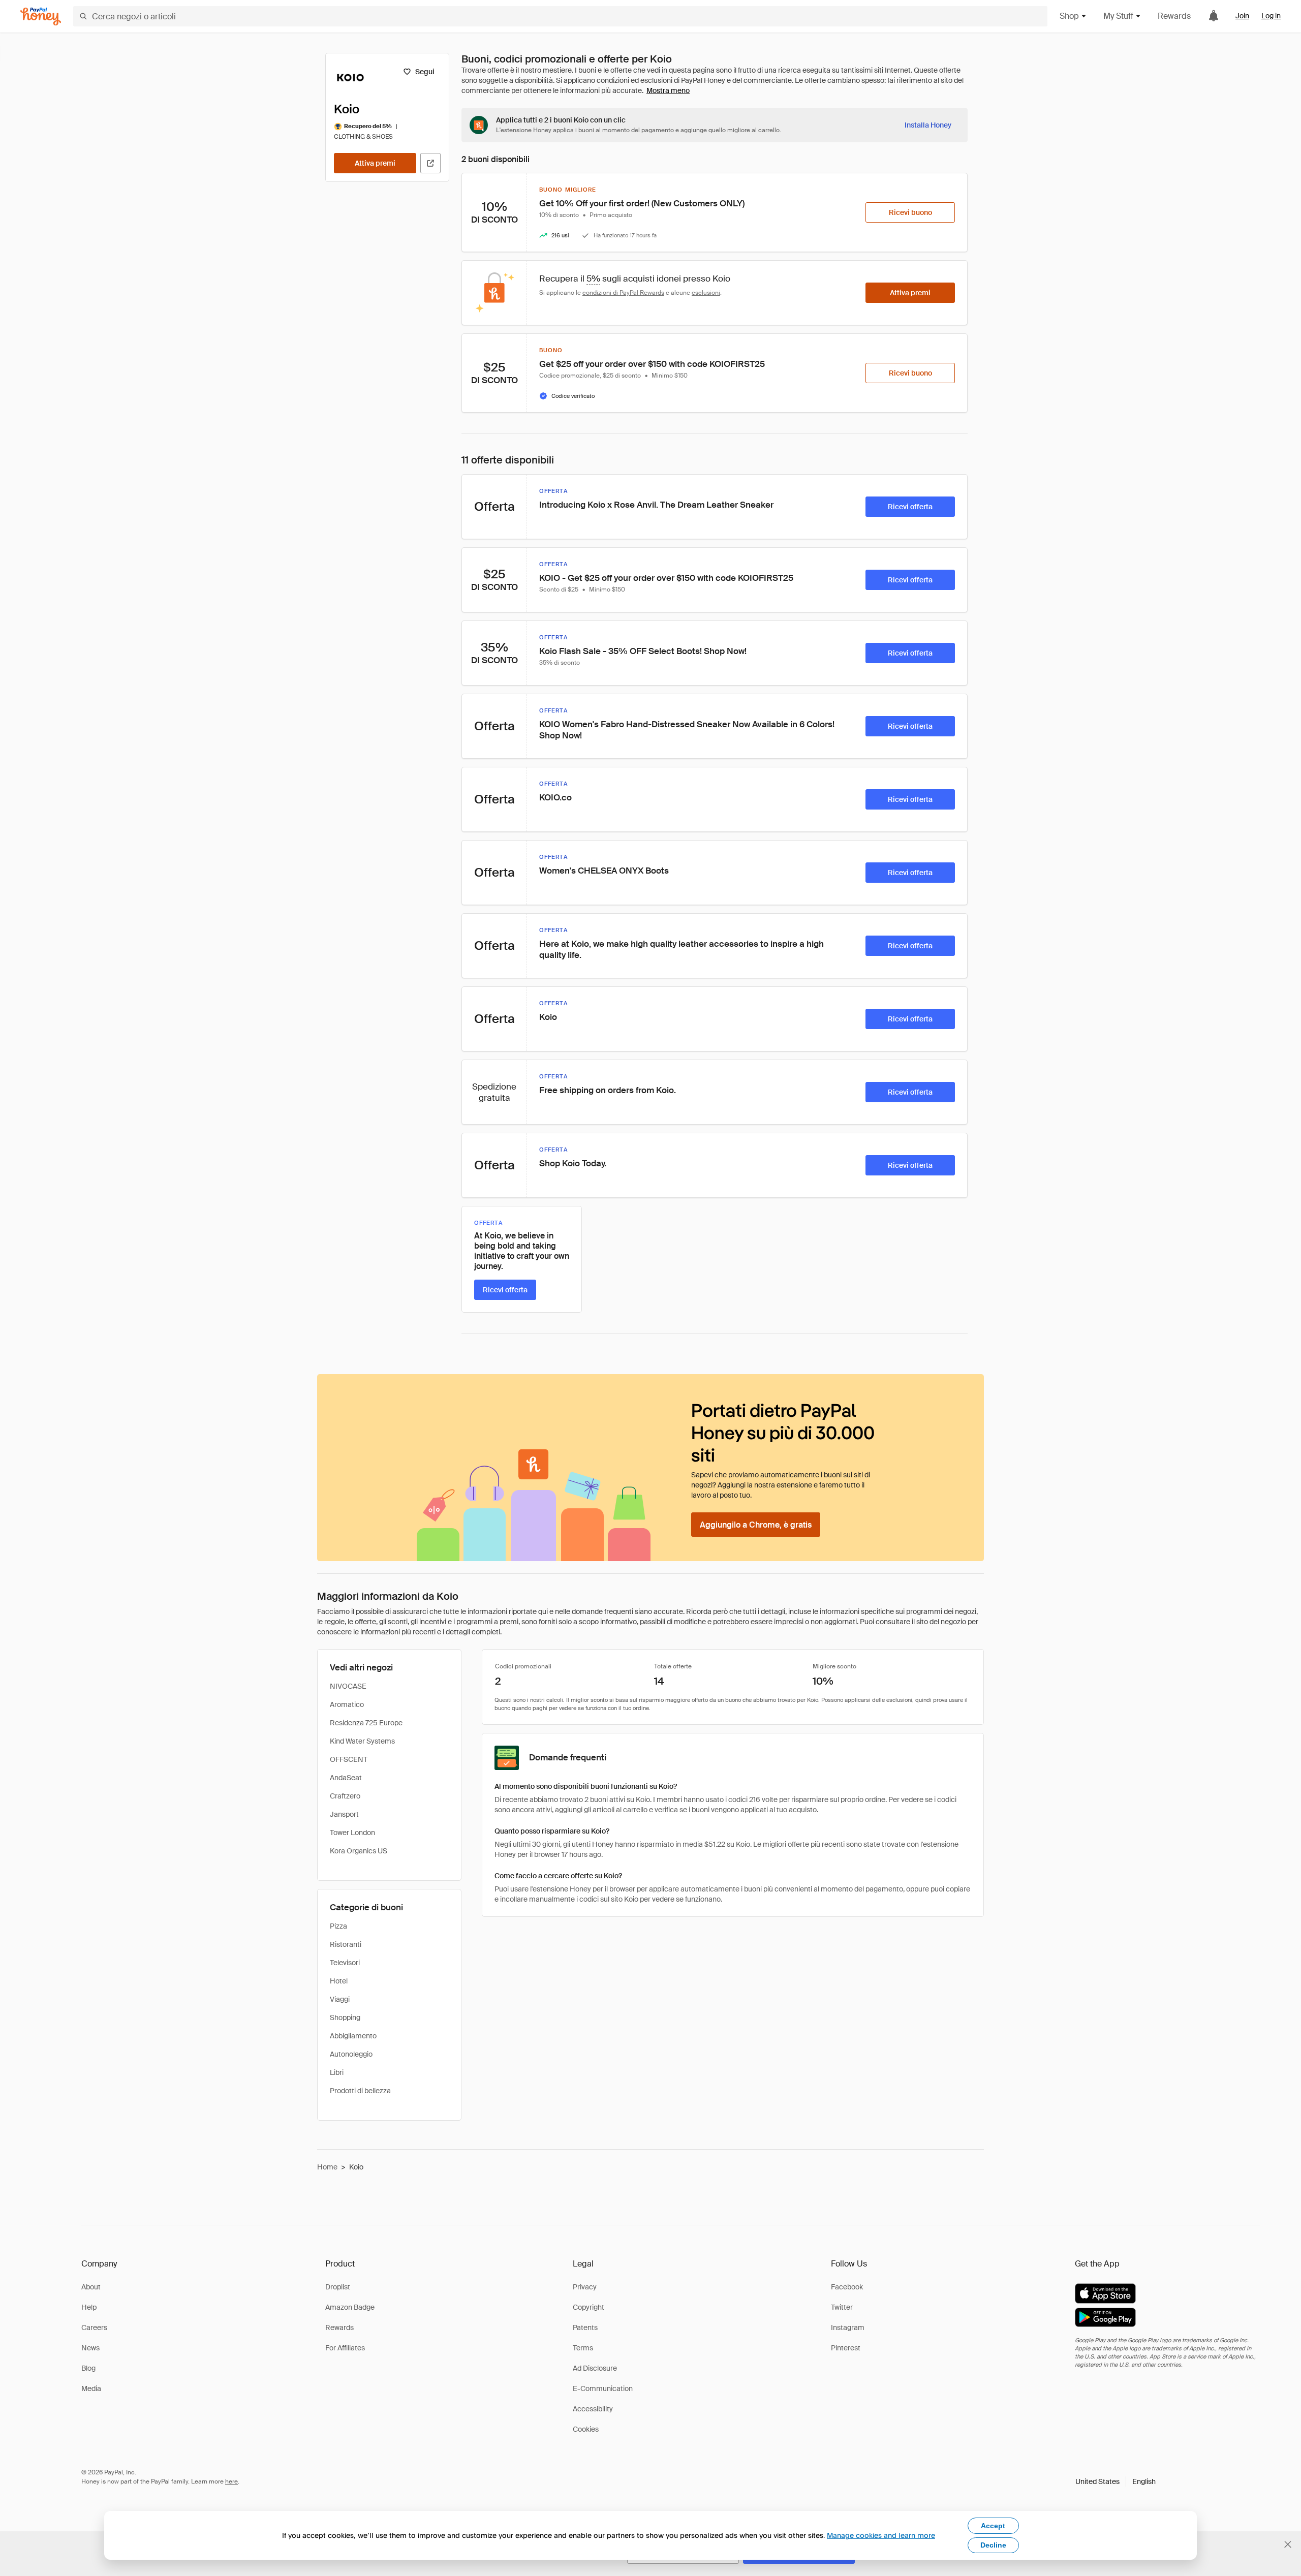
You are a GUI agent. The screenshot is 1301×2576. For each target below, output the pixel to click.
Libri (337, 2072)
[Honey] (41, 17)
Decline (993, 2545)
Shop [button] (1069, 16)
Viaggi (340, 1999)
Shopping (345, 2018)
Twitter (842, 2307)
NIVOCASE (348, 1686)
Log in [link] (1271, 16)
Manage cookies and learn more (881, 2535)
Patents (585, 2327)
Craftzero (345, 1796)
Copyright (588, 2307)
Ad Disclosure (595, 2368)
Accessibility (593, 2409)
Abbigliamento (353, 2036)
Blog (88, 2368)
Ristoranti (346, 1944)
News (90, 2348)
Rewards (1174, 16)
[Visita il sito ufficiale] (430, 163)
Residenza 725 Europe (366, 1723)
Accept (993, 2526)
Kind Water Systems (362, 1741)
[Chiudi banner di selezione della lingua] (1288, 2544)
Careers (94, 2327)
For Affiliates (345, 2348)
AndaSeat (346, 1778)
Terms (583, 2348)
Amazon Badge (350, 2307)
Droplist (338, 2287)
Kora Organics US (359, 1851)
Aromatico (347, 1704)
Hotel (339, 1981)
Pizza (338, 1926)
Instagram (848, 2327)
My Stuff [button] (1118, 16)
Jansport (344, 1814)
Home (327, 2167)
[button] (1116, 2481)
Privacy (585, 2287)
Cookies (586, 2429)
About (91, 2287)
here (231, 2481)
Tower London (352, 1833)
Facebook (847, 2287)
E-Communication (603, 2388)
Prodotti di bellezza (360, 2091)
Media (91, 2388)
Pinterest (846, 2348)
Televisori (345, 1963)
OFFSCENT (349, 1759)
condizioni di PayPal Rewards (623, 293)
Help (89, 2307)
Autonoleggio (351, 2054)
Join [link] (1242, 16)
